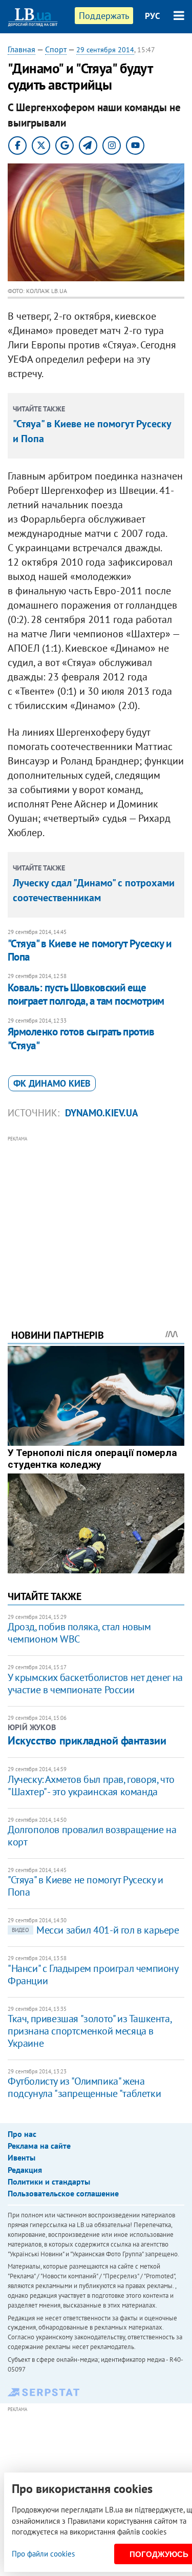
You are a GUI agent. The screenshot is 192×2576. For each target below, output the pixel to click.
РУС (153, 16)
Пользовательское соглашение (63, 2193)
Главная (22, 49)
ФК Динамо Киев (52, 1083)
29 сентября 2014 (105, 50)
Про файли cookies (43, 2554)
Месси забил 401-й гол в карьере (95, 1930)
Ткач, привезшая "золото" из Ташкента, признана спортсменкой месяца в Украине (89, 2031)
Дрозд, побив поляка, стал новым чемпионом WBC (79, 1633)
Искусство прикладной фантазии (87, 1740)
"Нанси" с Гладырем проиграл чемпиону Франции (93, 1975)
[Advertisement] (96, 1218)
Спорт (56, 49)
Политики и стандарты (49, 2182)
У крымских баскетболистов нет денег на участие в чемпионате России (95, 1684)
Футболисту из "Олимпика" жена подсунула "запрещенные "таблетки (84, 2087)
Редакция (25, 2170)
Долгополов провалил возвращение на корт (92, 1836)
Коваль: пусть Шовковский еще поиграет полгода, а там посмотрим (86, 994)
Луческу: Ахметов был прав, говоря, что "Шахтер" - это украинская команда (91, 1785)
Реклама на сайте (39, 2146)
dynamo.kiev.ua (102, 1113)
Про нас (22, 2134)
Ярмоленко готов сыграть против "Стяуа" (81, 1038)
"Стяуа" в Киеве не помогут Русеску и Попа (89, 950)
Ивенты (22, 2157)
